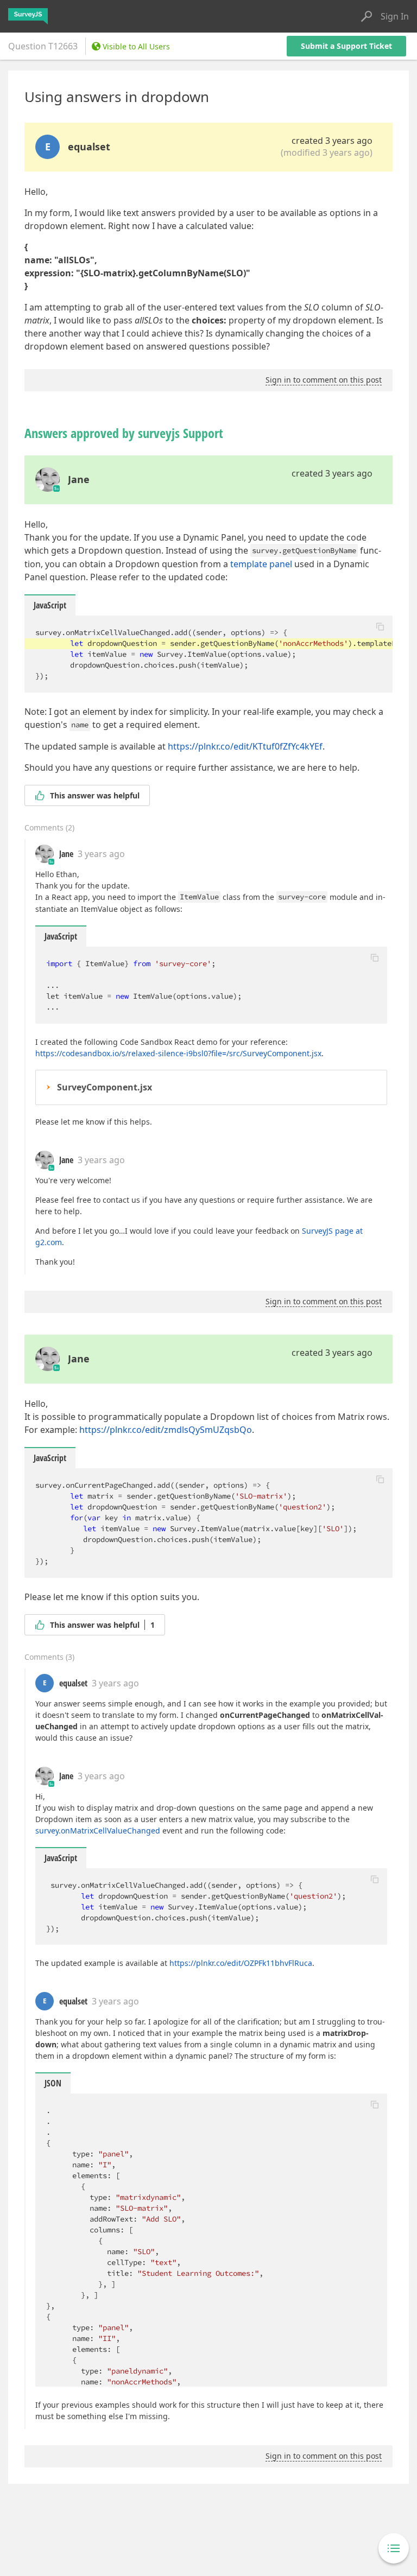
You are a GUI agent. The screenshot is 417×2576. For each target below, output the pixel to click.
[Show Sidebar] (394, 2548)
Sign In (395, 16)
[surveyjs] (28, 16)
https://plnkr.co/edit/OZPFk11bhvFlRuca (241, 1963)
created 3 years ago (332, 141)
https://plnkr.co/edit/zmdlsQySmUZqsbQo (166, 1430)
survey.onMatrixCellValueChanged (98, 1831)
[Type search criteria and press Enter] (367, 16)
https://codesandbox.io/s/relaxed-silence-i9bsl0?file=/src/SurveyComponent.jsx (178, 1053)
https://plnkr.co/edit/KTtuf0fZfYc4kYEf (245, 746)
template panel (261, 564)
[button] (380, 626)
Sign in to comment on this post (324, 380)
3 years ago (101, 854)
